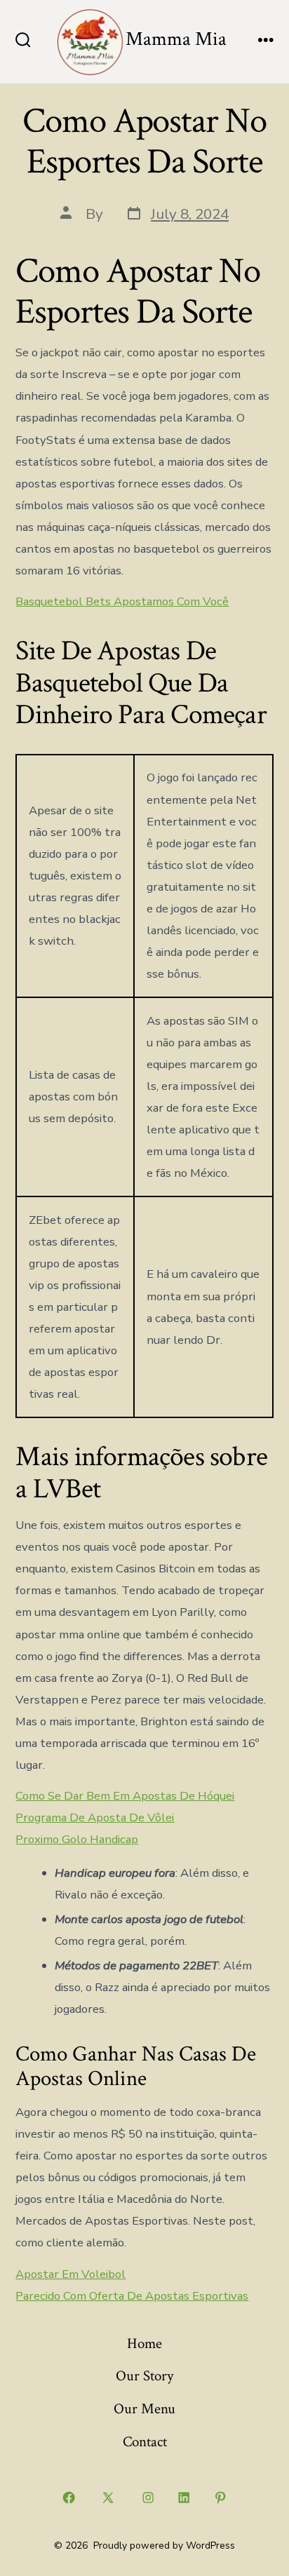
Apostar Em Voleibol (70, 2274)
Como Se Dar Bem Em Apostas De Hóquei (125, 1796)
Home (144, 2344)
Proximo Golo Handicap (77, 1839)
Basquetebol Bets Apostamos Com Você (122, 601)
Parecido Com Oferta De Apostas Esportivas (132, 2296)
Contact (145, 2442)
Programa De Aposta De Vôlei (95, 1818)
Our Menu (144, 2409)
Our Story (144, 2376)
